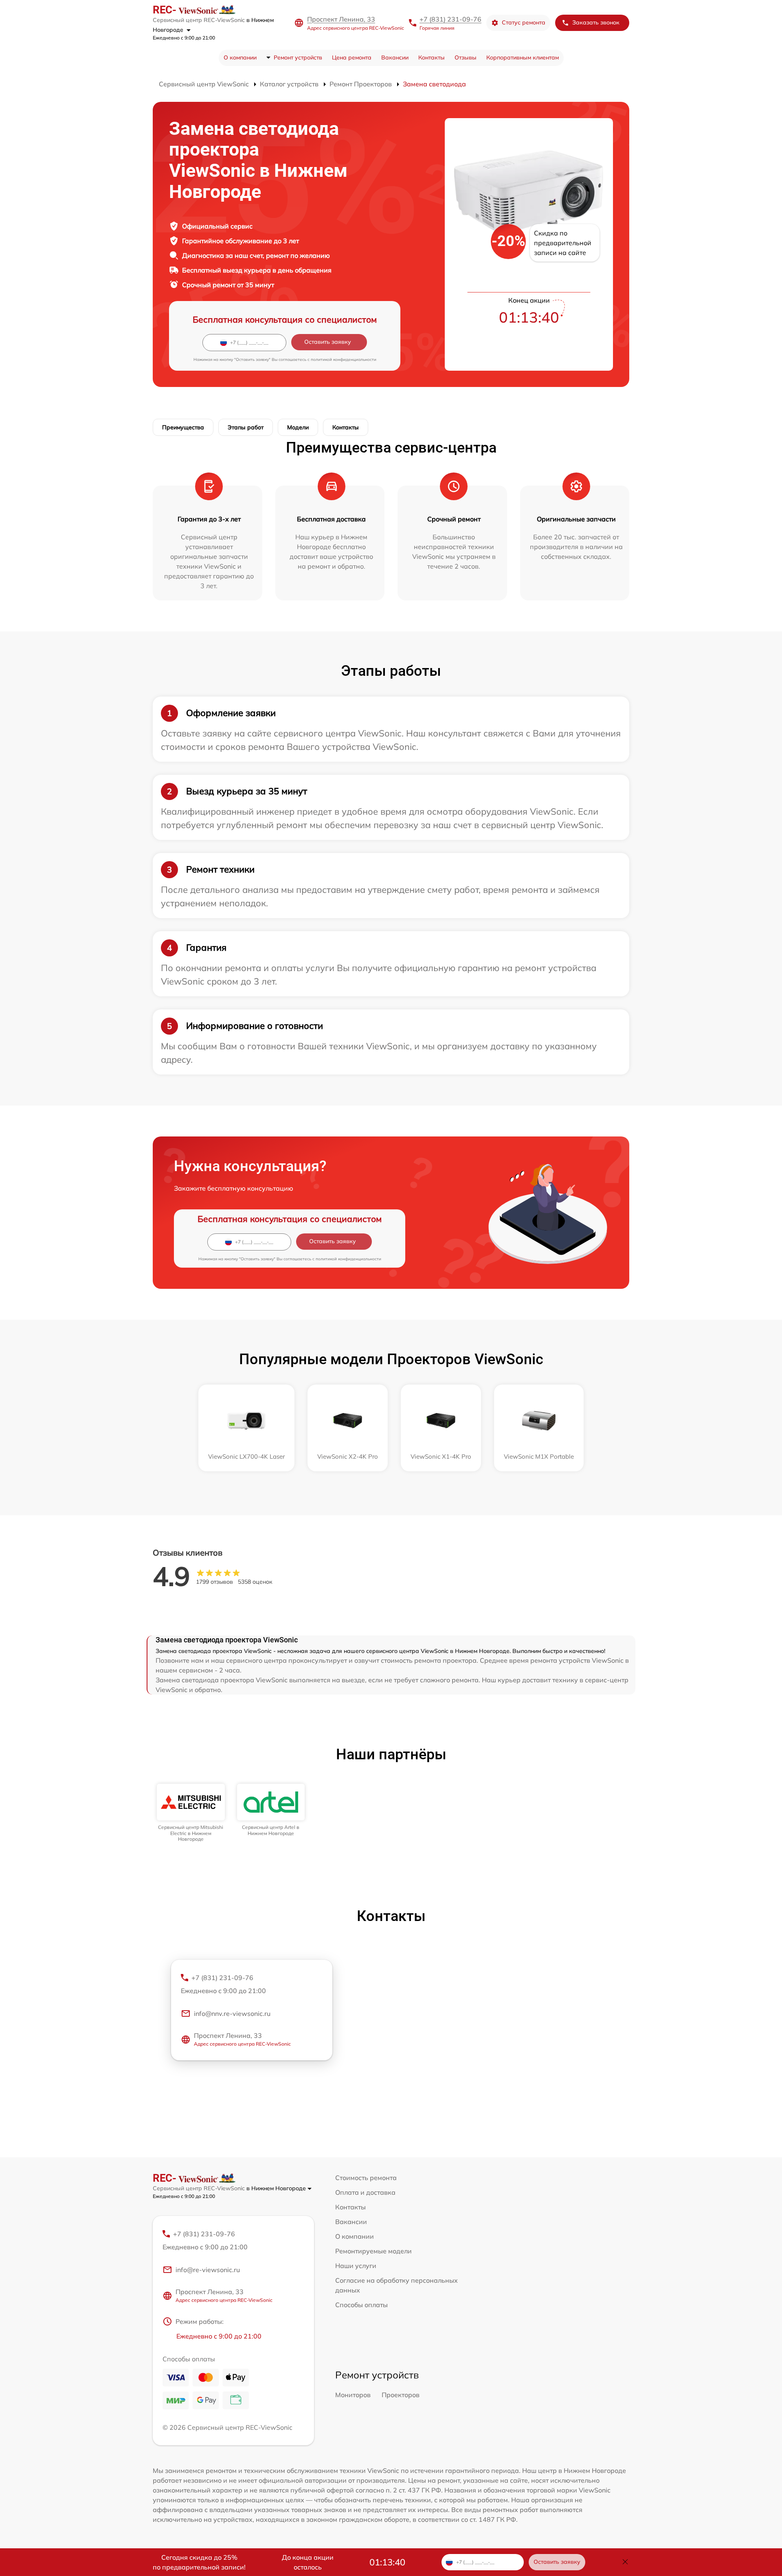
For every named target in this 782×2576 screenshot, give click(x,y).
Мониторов (353, 2395)
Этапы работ (246, 427)
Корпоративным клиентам (523, 57)
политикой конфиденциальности (344, 359)
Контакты (432, 57)
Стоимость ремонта (366, 2178)
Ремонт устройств (298, 57)
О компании (240, 57)
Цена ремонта (352, 57)
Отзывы (466, 57)
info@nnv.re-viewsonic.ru (232, 2013)
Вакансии (395, 57)
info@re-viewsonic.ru (208, 2270)
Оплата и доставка (365, 2192)
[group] (191, 1813)
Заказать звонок (596, 22)
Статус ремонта (524, 22)
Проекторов (401, 2395)
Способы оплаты (361, 2305)
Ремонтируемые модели (373, 2251)
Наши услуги (356, 2266)
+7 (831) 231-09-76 (450, 19)
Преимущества (183, 427)
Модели (298, 427)
